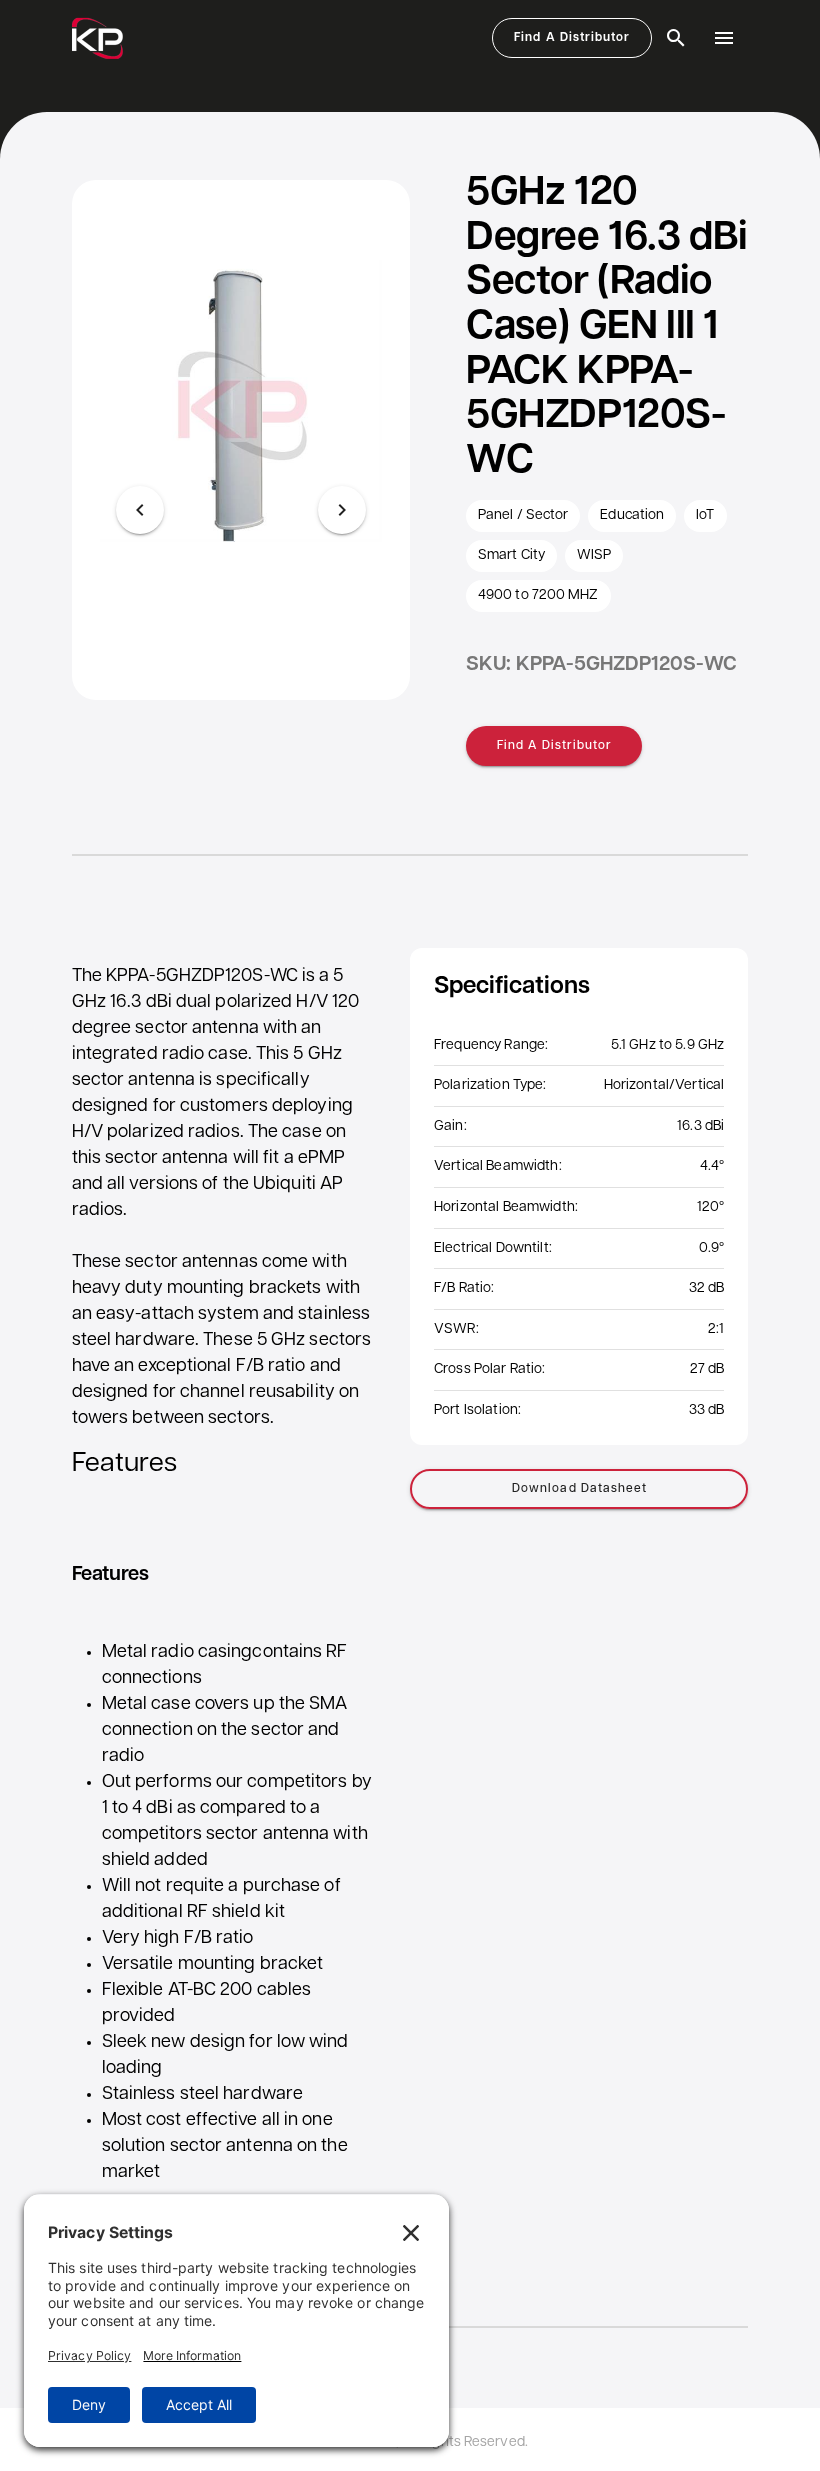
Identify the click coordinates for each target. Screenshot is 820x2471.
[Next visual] (342, 510)
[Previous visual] (140, 510)
